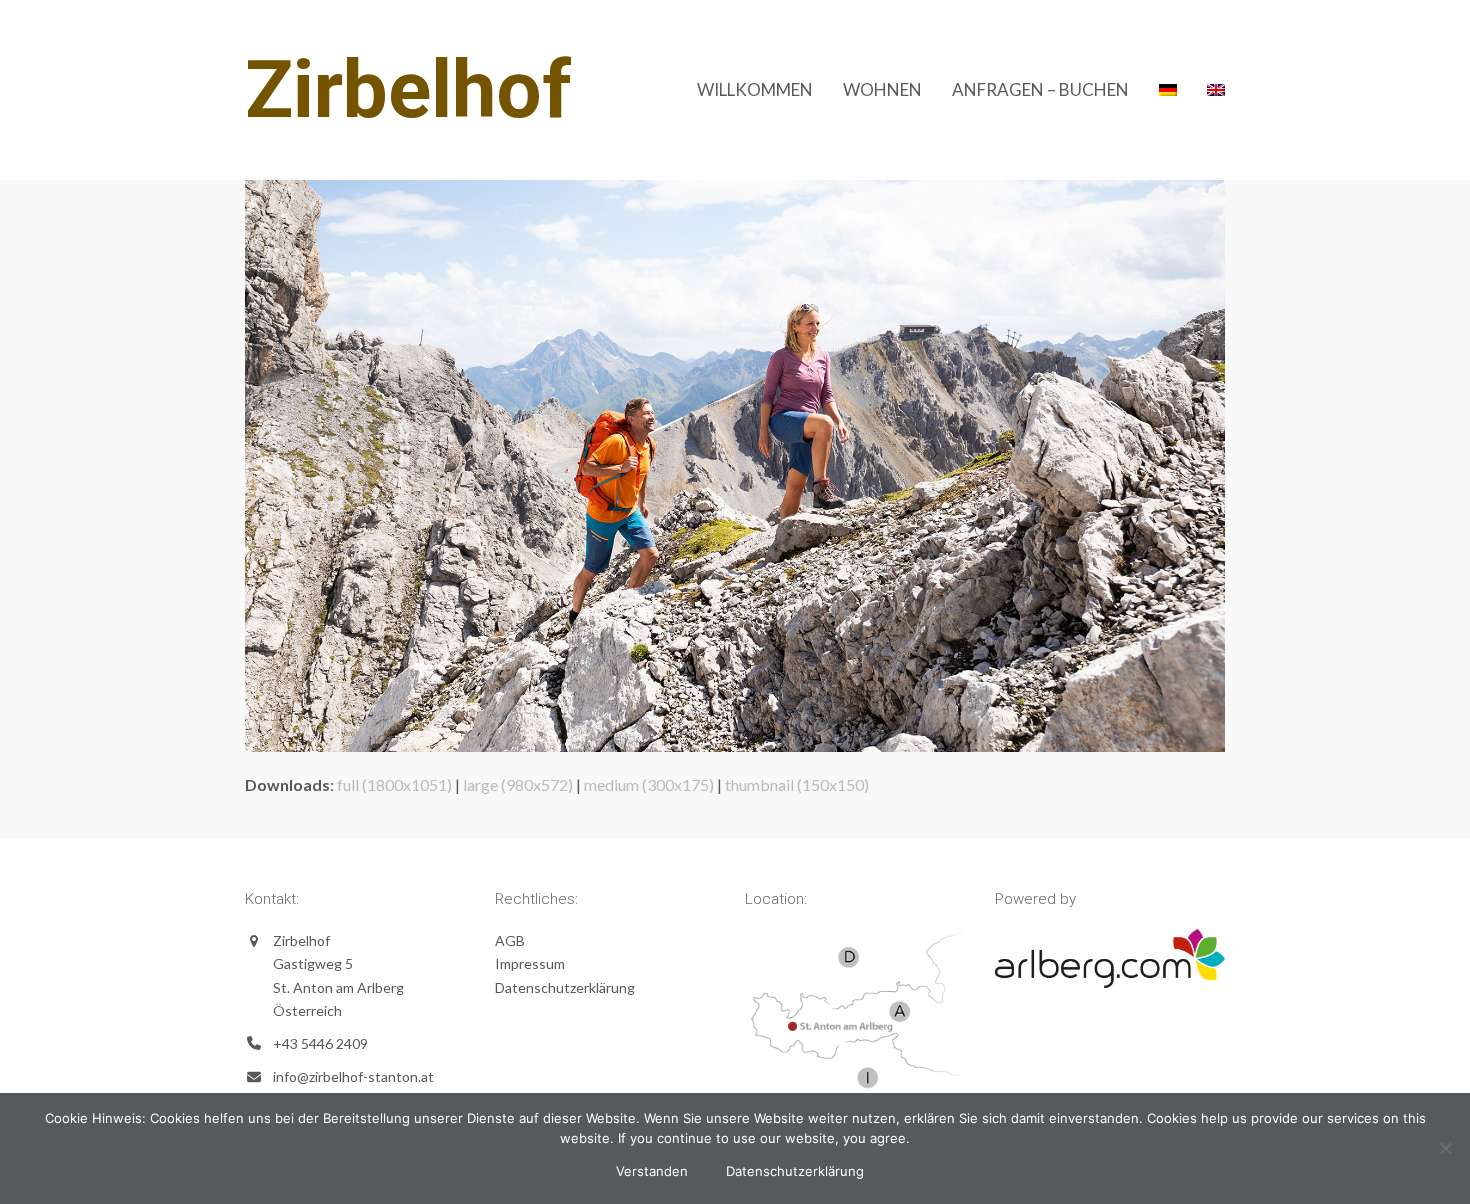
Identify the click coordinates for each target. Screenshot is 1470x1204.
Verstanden (652, 1171)
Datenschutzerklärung (565, 987)
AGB (510, 940)
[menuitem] (1168, 90)
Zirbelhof (408, 90)
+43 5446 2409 (320, 1043)
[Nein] (1445, 1148)
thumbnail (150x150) (797, 784)
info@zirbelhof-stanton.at (353, 1076)
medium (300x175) (649, 784)
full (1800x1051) (394, 784)
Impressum (530, 963)
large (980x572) (518, 784)
